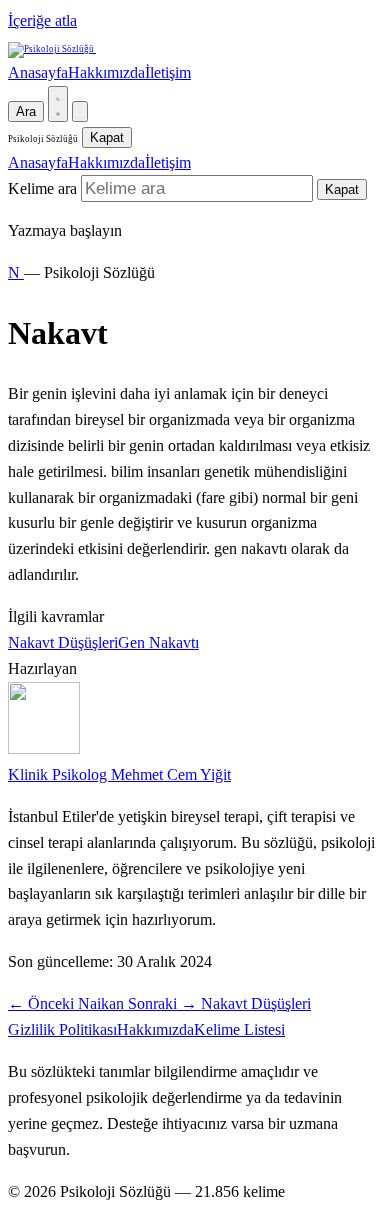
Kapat (107, 137)
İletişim (168, 72)
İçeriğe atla (42, 20)
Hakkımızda (106, 72)
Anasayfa (38, 72)
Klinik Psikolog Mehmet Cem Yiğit (119, 774)
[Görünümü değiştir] (58, 104)
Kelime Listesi (239, 1029)
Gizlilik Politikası (62, 1029)
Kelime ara (42, 188)
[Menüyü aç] (80, 111)
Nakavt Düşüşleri (63, 642)
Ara (26, 111)
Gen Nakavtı (158, 642)
